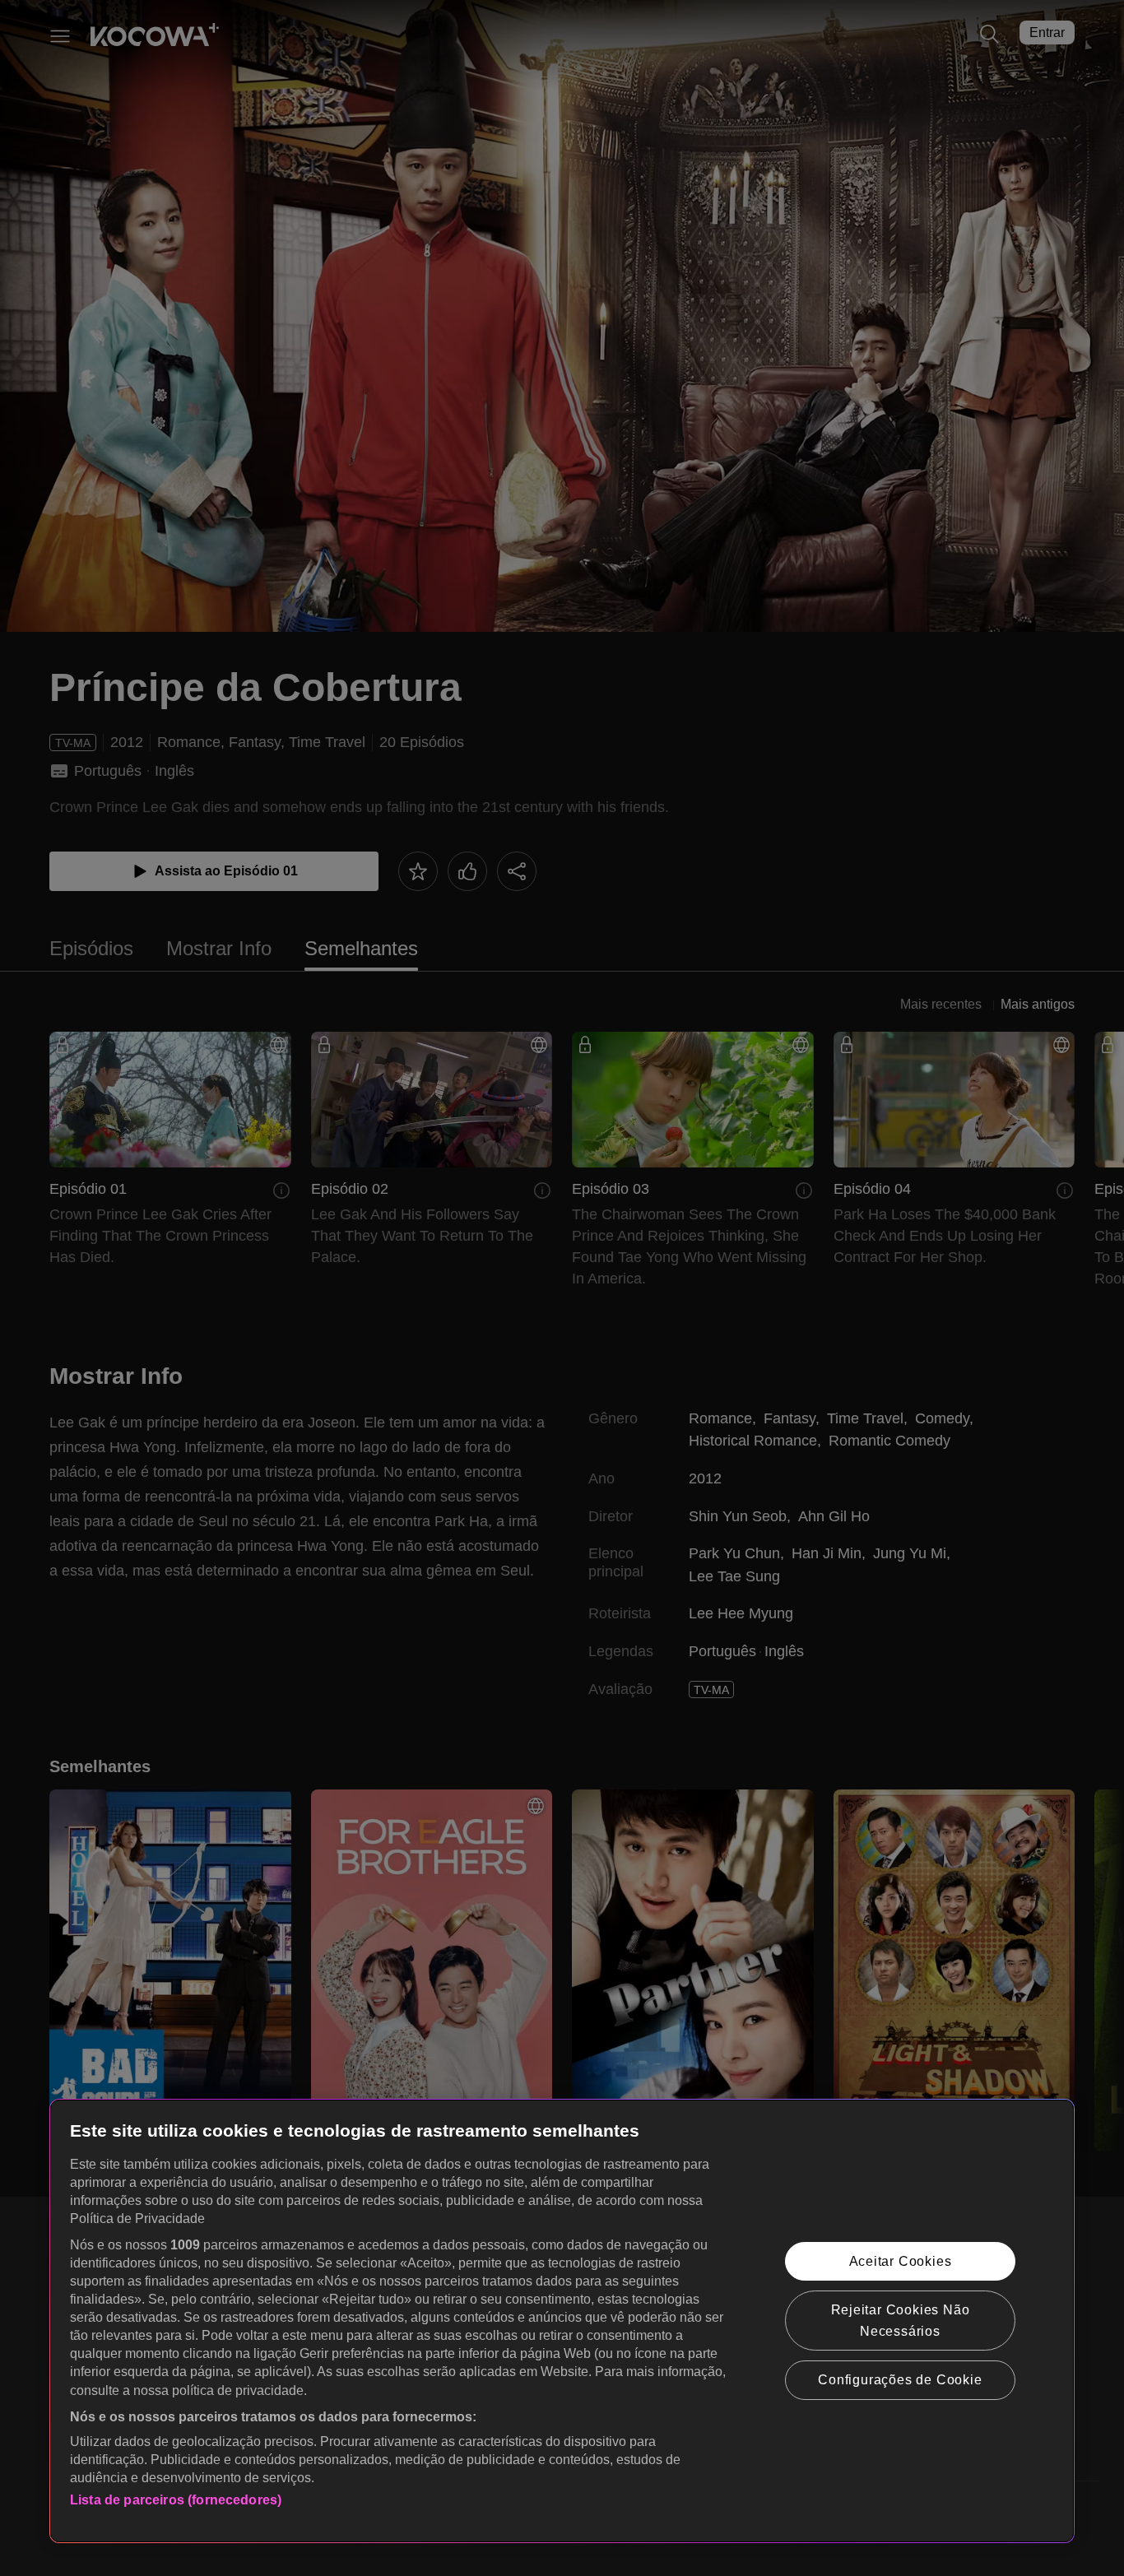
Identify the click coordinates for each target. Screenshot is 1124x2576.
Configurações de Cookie (900, 2380)
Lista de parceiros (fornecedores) (176, 2500)
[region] (562, 2321)
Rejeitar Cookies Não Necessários (901, 2321)
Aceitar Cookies (901, 2261)
